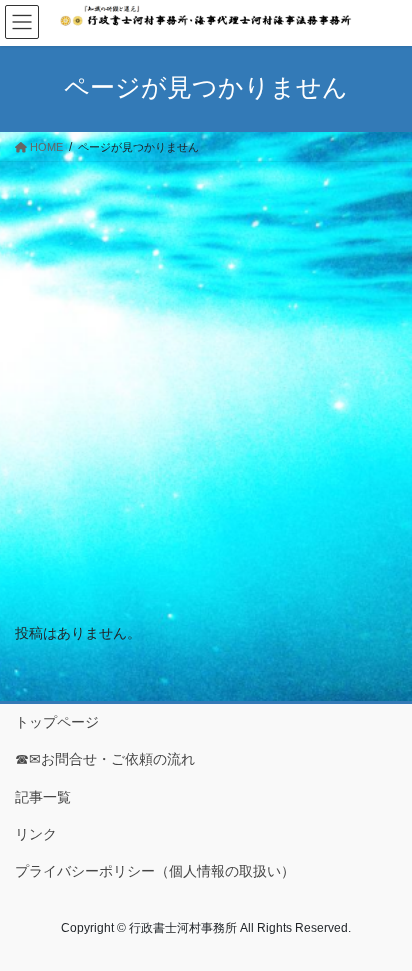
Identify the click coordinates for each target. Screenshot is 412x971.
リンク (36, 834)
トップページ (57, 722)
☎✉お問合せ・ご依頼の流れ (105, 759)
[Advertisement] (206, 378)
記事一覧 (43, 797)
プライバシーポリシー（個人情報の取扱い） (155, 871)
